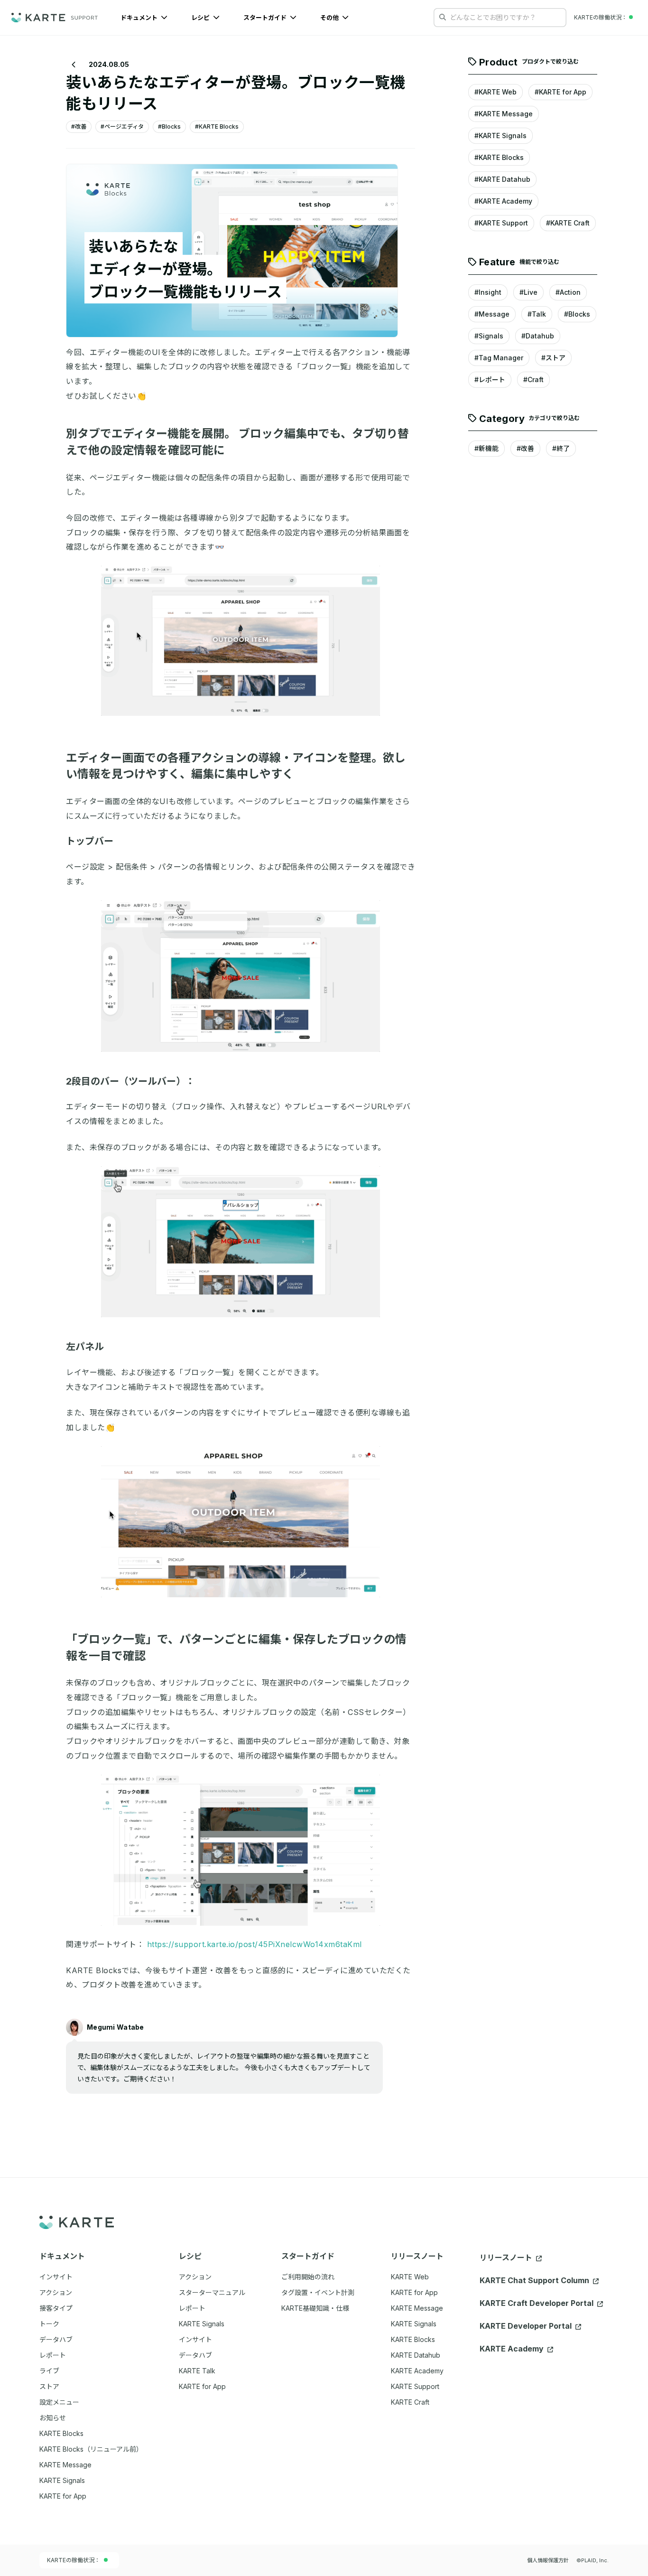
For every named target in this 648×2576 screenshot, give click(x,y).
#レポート (490, 379)
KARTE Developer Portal (527, 2326)
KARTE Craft (410, 2402)
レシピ (201, 18)
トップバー (90, 841)
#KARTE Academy (503, 201)
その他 (330, 18)
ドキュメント (140, 18)
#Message (492, 314)
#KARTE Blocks (499, 158)
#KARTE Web (495, 92)
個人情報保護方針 (548, 2560)
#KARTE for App (560, 92)
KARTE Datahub (416, 2355)
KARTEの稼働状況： (74, 2560)
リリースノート (507, 2258)
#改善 (525, 449)
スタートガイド (266, 18)
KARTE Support (415, 2386)
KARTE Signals (414, 2324)
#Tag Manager (499, 358)
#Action (568, 292)
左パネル (85, 1347)
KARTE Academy (417, 2371)
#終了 (561, 449)
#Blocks (577, 314)
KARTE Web (410, 2277)
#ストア (553, 358)
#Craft (533, 379)
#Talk (537, 314)
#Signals (489, 336)
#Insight (488, 292)
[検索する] (443, 17)
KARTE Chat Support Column (535, 2280)
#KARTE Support (501, 223)
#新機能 (486, 449)
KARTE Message (417, 2308)
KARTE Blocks (413, 2339)
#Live (528, 292)
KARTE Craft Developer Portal (537, 2303)
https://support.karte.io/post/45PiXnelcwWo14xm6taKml (255, 1944)
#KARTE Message (504, 114)
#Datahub (538, 336)
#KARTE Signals (500, 136)
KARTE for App (414, 2292)
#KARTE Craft (568, 223)
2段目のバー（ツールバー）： (130, 1081)
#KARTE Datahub (502, 180)
